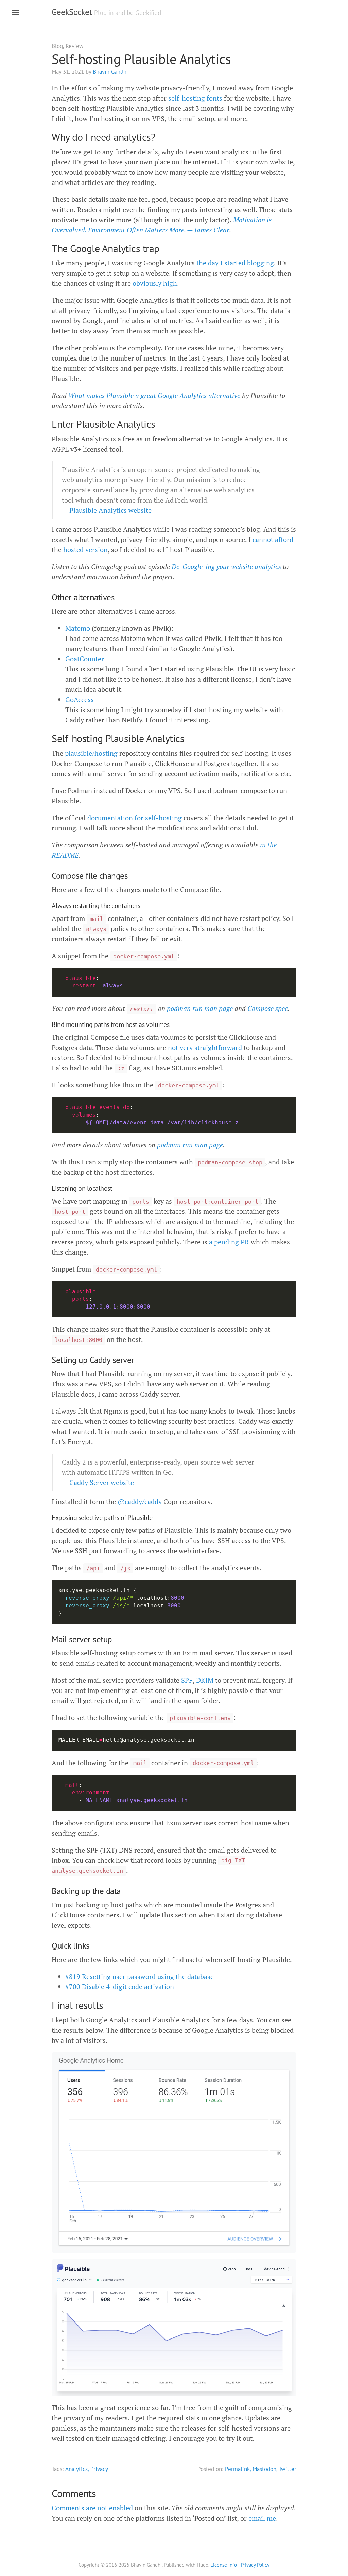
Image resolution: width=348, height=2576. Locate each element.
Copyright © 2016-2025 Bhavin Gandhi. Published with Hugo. (144, 2565)
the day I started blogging (235, 263)
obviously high (155, 283)
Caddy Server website (102, 1482)
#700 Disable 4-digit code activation (120, 1987)
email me (262, 2518)
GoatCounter (85, 659)
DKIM (205, 1680)
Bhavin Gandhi (110, 72)
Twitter (288, 2469)
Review (75, 46)
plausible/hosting (91, 753)
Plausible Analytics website (110, 510)
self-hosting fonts (195, 98)
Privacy (99, 2469)
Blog (57, 46)
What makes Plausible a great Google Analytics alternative (154, 395)
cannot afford (273, 539)
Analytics (76, 2469)
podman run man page (200, 1008)
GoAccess (80, 699)
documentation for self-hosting (135, 818)
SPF (187, 1680)
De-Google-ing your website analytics (227, 567)
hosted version (85, 550)
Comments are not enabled (92, 2508)
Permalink (237, 2469)
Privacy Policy (255, 2565)
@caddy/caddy (140, 1501)
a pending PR (229, 1242)
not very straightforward (205, 1047)
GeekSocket (72, 12)
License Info (224, 2565)
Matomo (78, 628)
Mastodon (264, 2469)
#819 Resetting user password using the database (140, 1976)
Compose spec (268, 1008)
